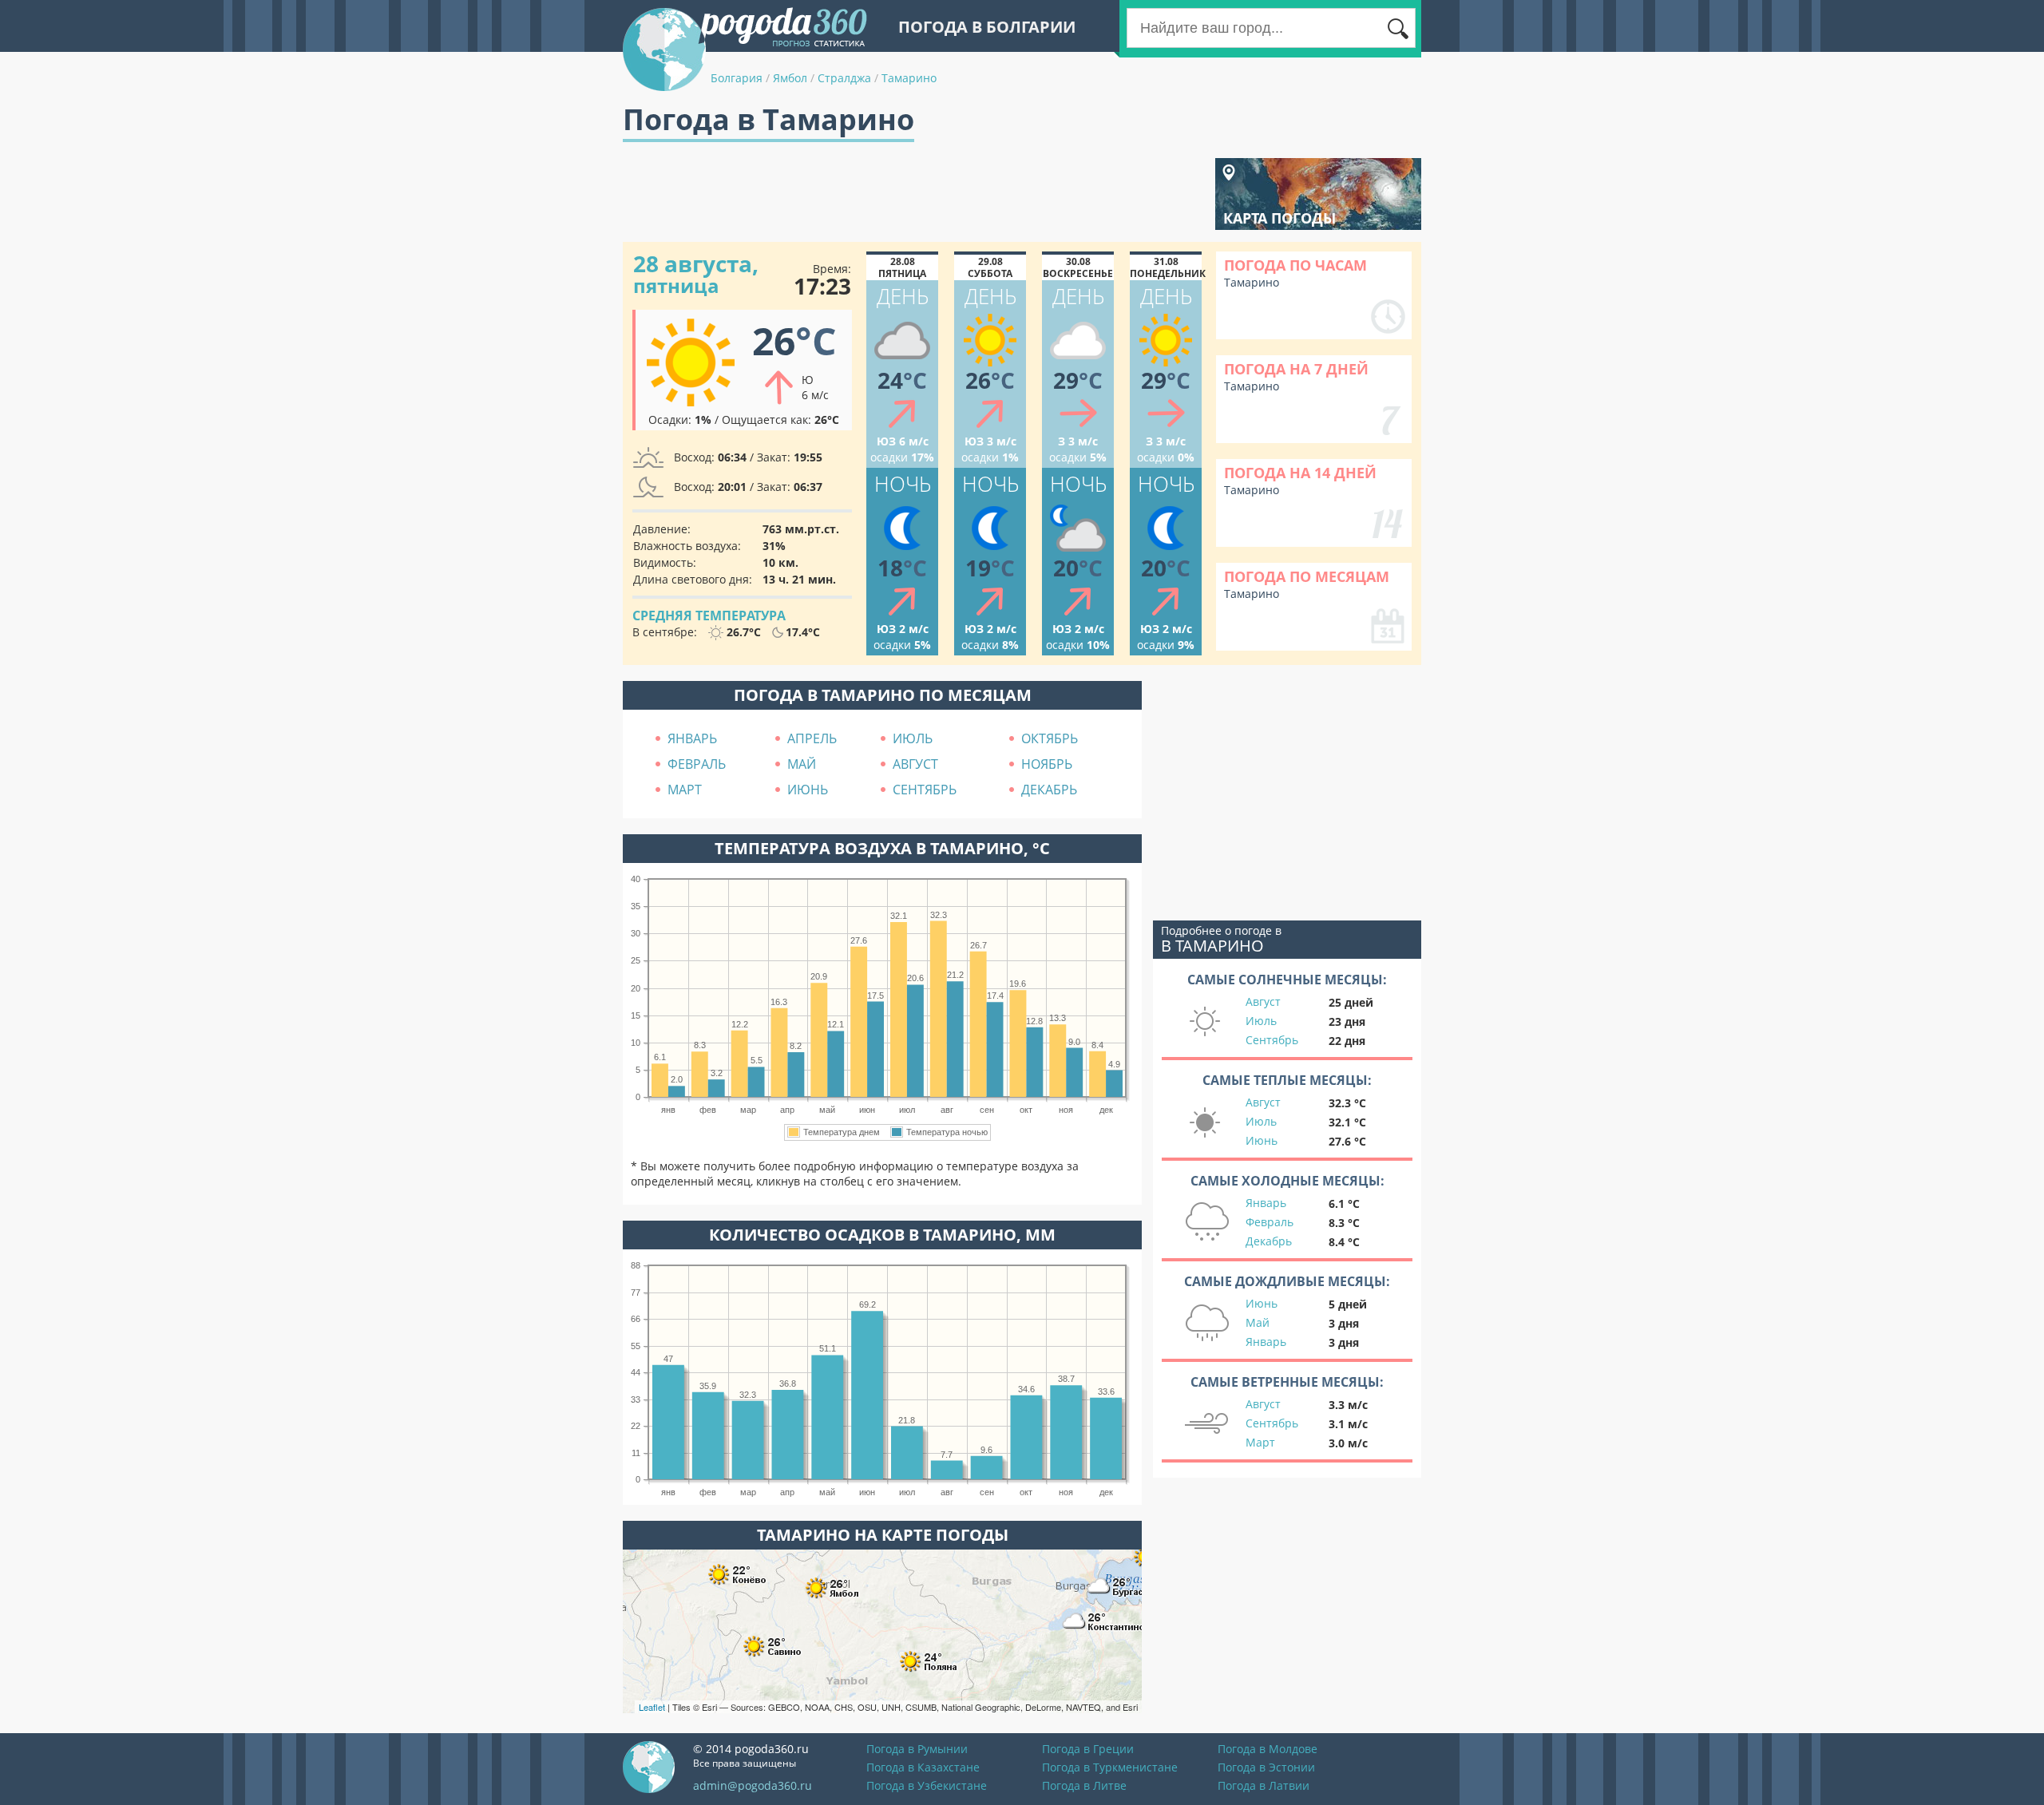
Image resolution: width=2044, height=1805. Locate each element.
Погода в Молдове (1268, 1749)
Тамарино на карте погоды (883, 1535)
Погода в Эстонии (1266, 1767)
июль (913, 738)
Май (1258, 1322)
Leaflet (652, 1707)
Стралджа (844, 78)
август (915, 764)
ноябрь (1047, 764)
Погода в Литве (1084, 1785)
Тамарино (909, 78)
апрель (812, 738)
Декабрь (1269, 1241)
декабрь (1049, 790)
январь (692, 738)
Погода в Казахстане (923, 1767)
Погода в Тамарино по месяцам (883, 695)
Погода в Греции (1088, 1749)
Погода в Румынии (917, 1749)
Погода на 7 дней (1296, 369)
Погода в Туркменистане (1110, 1767)
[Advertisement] (913, 194)
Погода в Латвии (1264, 1785)
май (802, 764)
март (685, 790)
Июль (1261, 1021)
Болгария (737, 78)
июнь (808, 790)
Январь (1266, 1203)
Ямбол (790, 78)
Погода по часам (1295, 265)
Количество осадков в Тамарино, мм (882, 1235)
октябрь (1050, 738)
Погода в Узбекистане (927, 1785)
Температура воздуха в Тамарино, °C (882, 848)
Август (1263, 1001)
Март (1260, 1442)
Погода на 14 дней (1300, 473)
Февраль (1270, 1222)
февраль (697, 764)
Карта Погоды (1279, 218)
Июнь (1262, 1140)
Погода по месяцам (1307, 576)
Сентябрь (1272, 1040)
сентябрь (925, 790)
